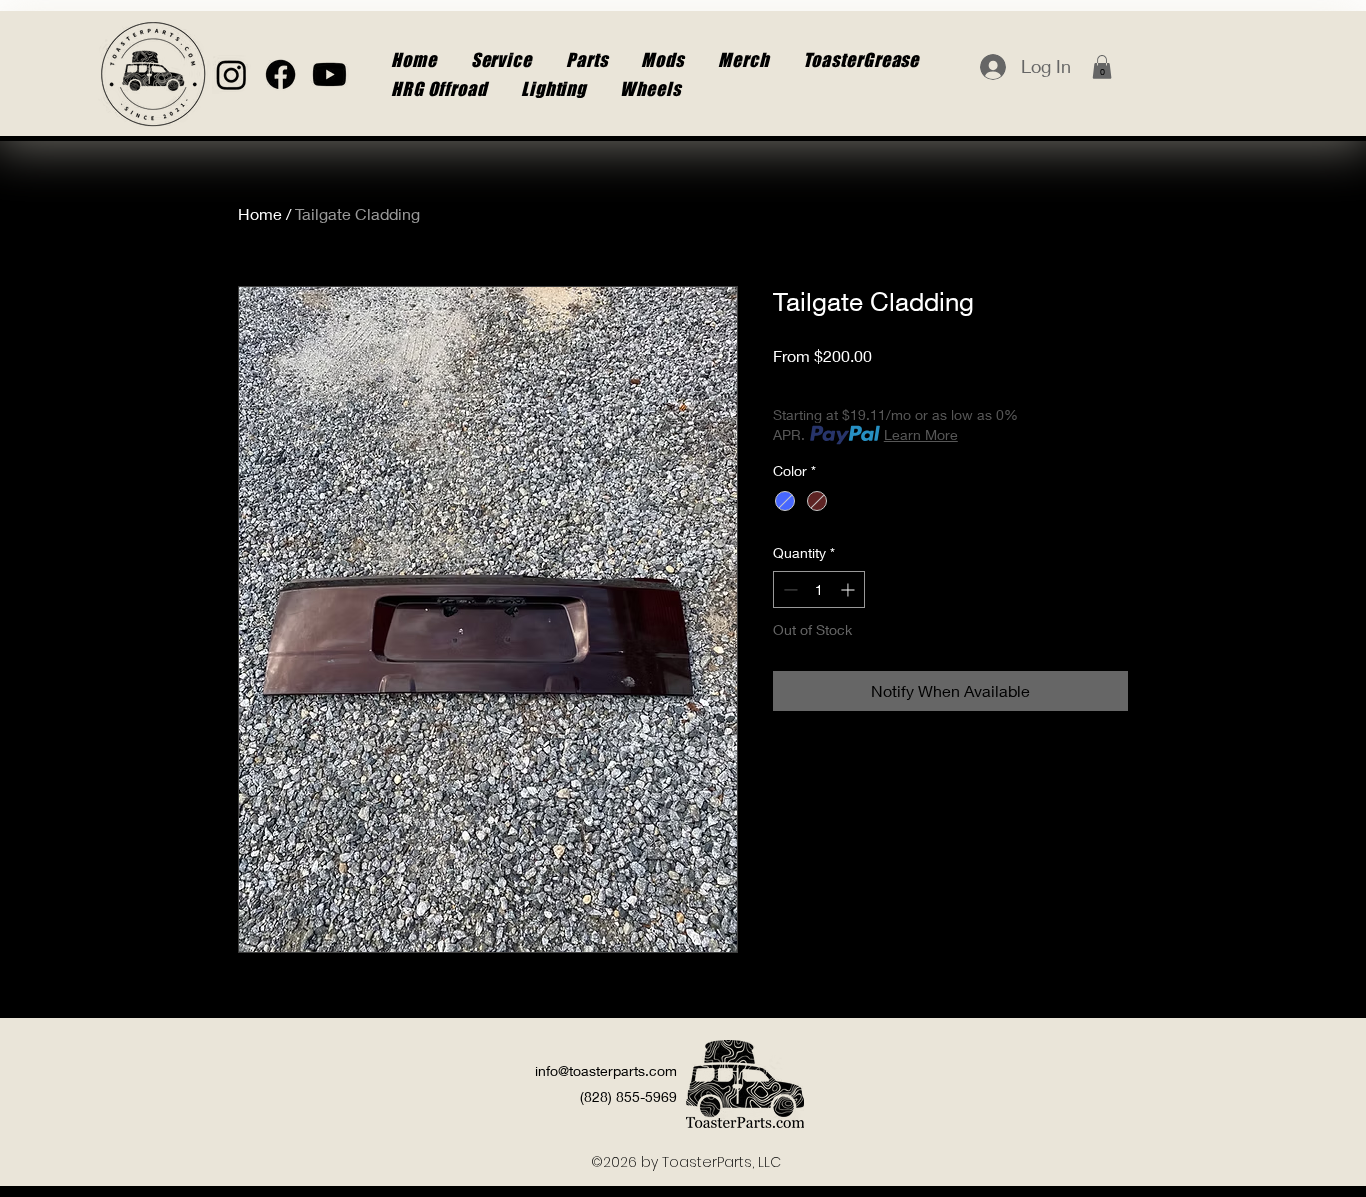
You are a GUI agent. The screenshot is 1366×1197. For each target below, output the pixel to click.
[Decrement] (788, 589)
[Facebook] (280, 74)
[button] (1102, 67)
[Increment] (849, 589)
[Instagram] (231, 74)
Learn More (921, 434)
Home (260, 213)
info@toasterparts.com (606, 1070)
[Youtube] (329, 74)
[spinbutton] (819, 589)
